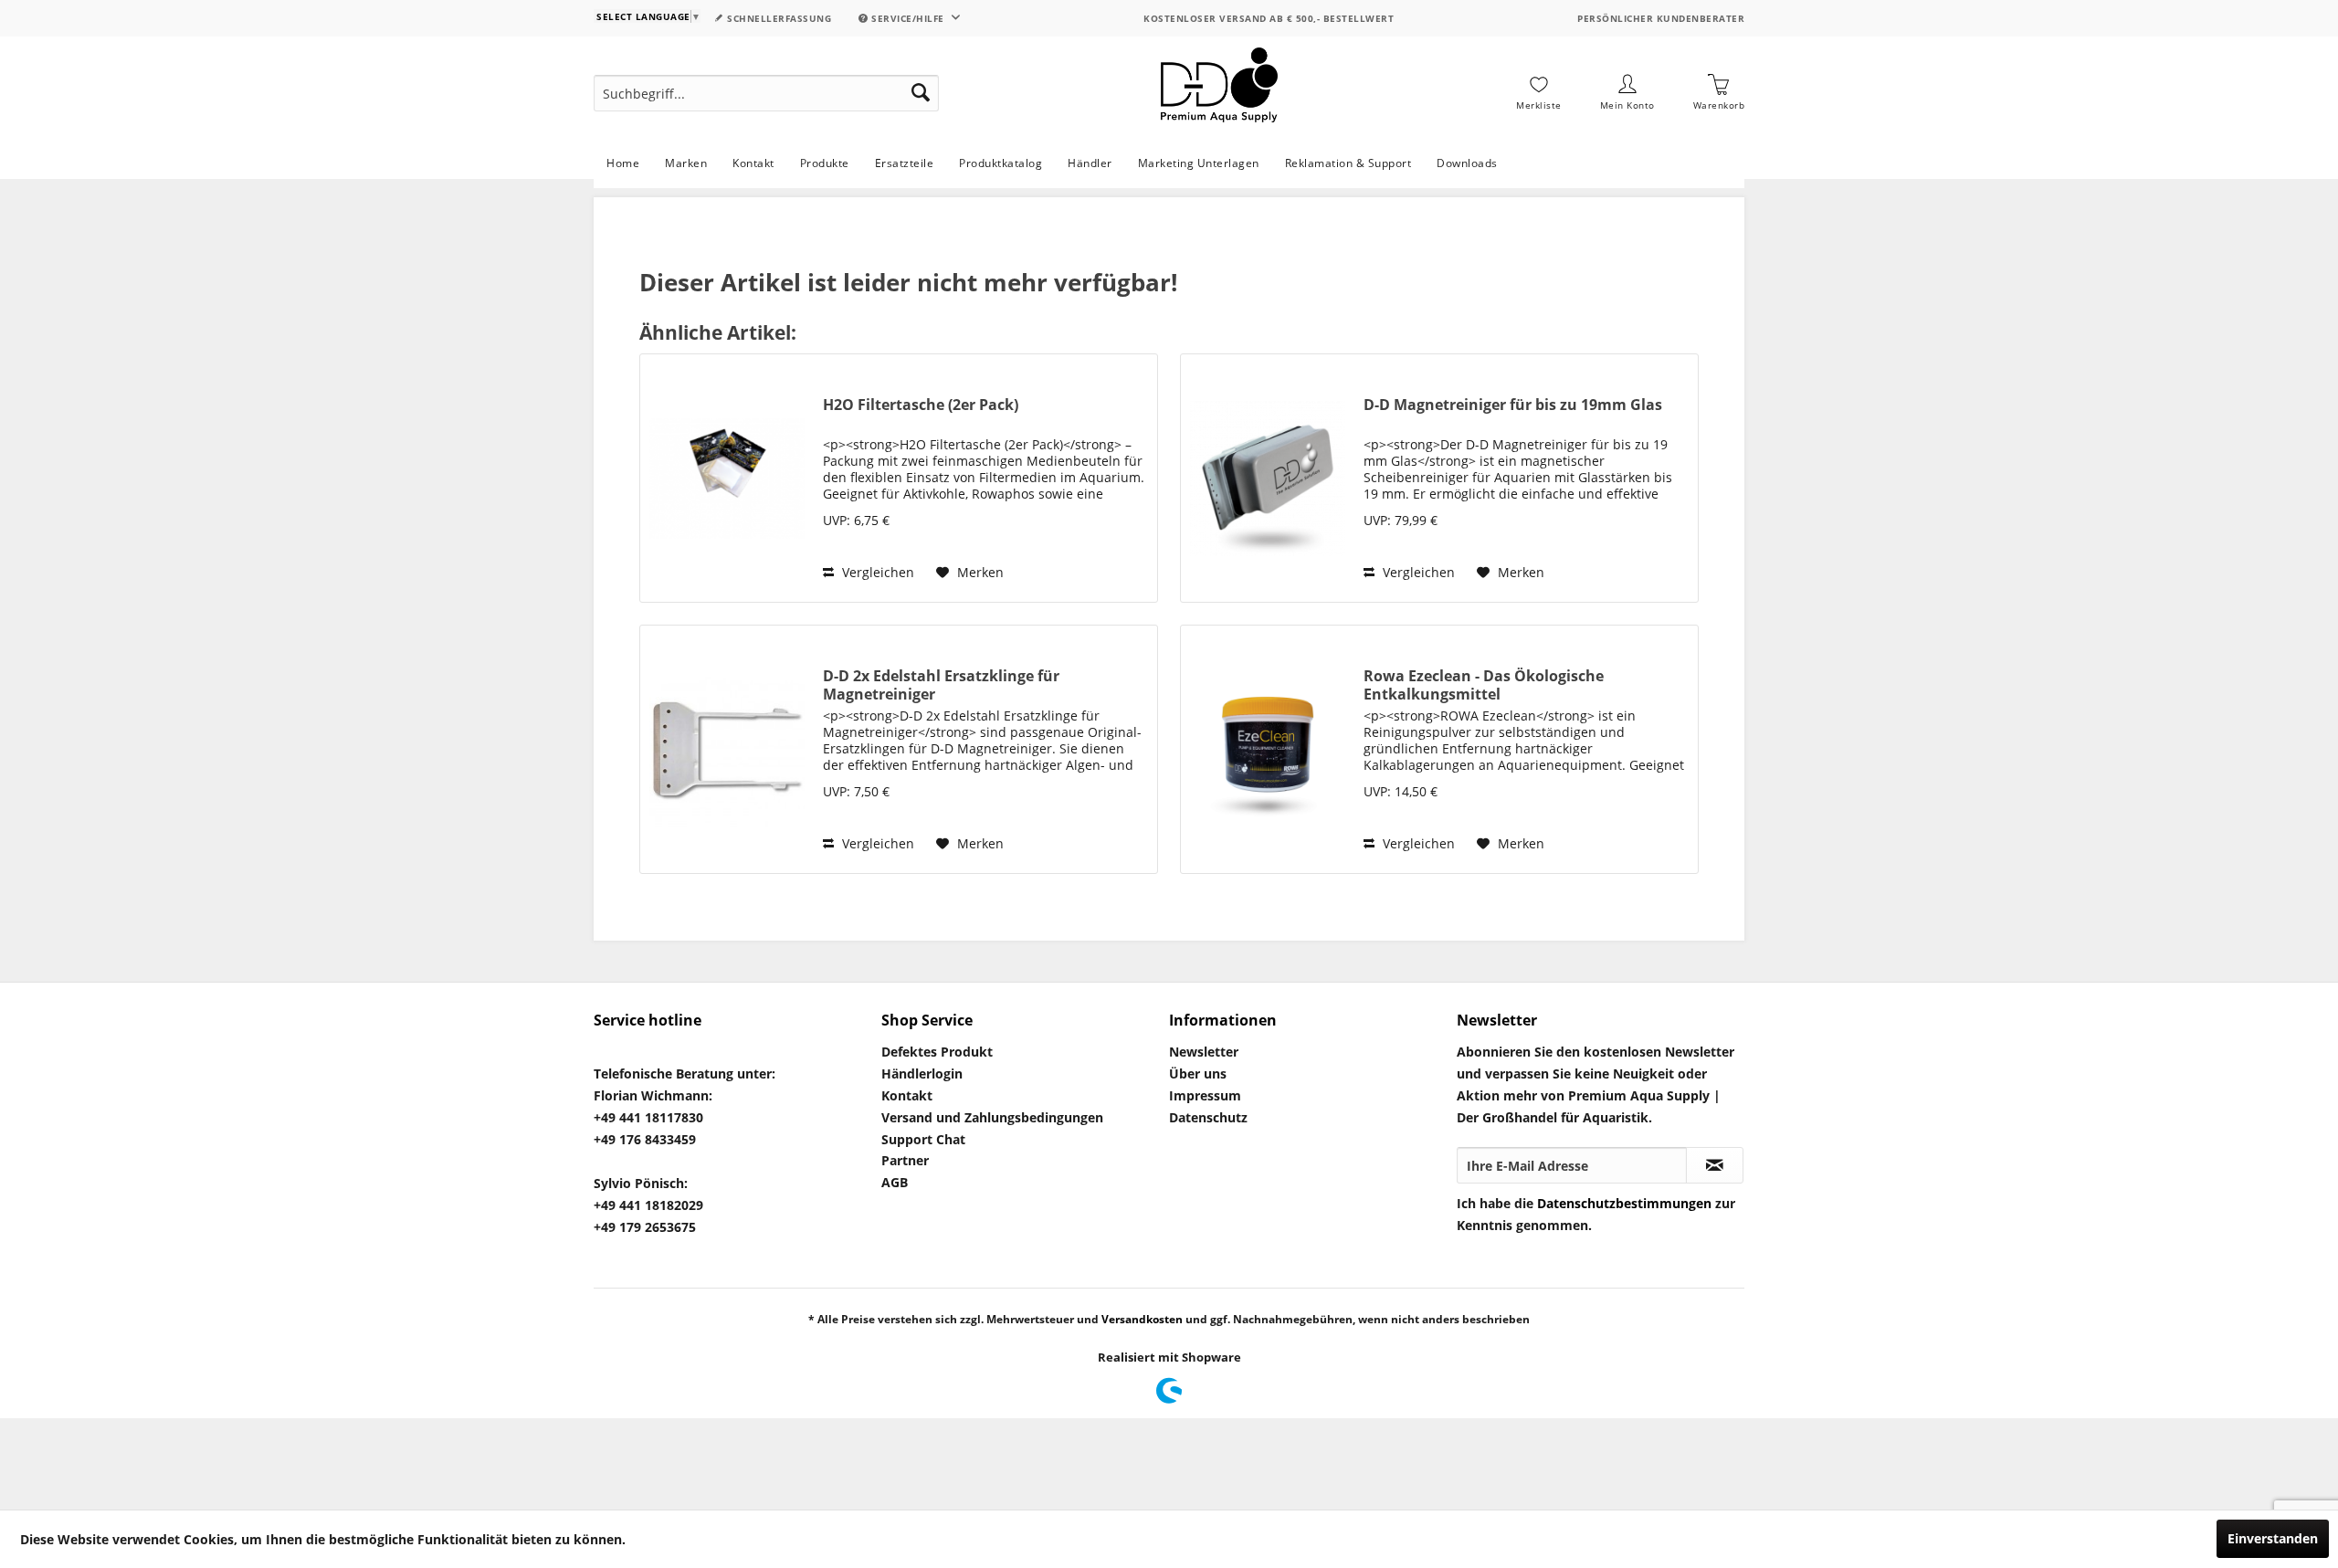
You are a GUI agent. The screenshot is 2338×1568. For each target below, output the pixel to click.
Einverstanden (2273, 1538)
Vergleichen (876, 572)
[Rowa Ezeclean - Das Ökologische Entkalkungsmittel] (1268, 749)
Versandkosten (1142, 1319)
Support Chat (923, 1139)
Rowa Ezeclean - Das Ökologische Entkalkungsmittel (1484, 685)
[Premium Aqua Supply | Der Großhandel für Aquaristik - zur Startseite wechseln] (1219, 93)
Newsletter (1204, 1052)
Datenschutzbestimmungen (1624, 1203)
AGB (895, 1182)
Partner (905, 1160)
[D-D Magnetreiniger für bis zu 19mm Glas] (1268, 478)
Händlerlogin (922, 1073)
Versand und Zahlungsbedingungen (992, 1117)
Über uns (1198, 1073)
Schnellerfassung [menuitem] (778, 18)
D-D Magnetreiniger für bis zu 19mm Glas (1513, 405)
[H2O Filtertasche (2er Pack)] (727, 478)
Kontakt (907, 1095)
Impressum (1205, 1095)
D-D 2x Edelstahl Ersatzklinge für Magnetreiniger (941, 685)
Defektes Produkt (937, 1052)
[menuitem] (766, 93)
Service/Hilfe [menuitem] (908, 18)
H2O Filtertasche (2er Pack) (921, 405)
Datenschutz (1208, 1117)
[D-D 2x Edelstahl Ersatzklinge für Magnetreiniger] (727, 749)
